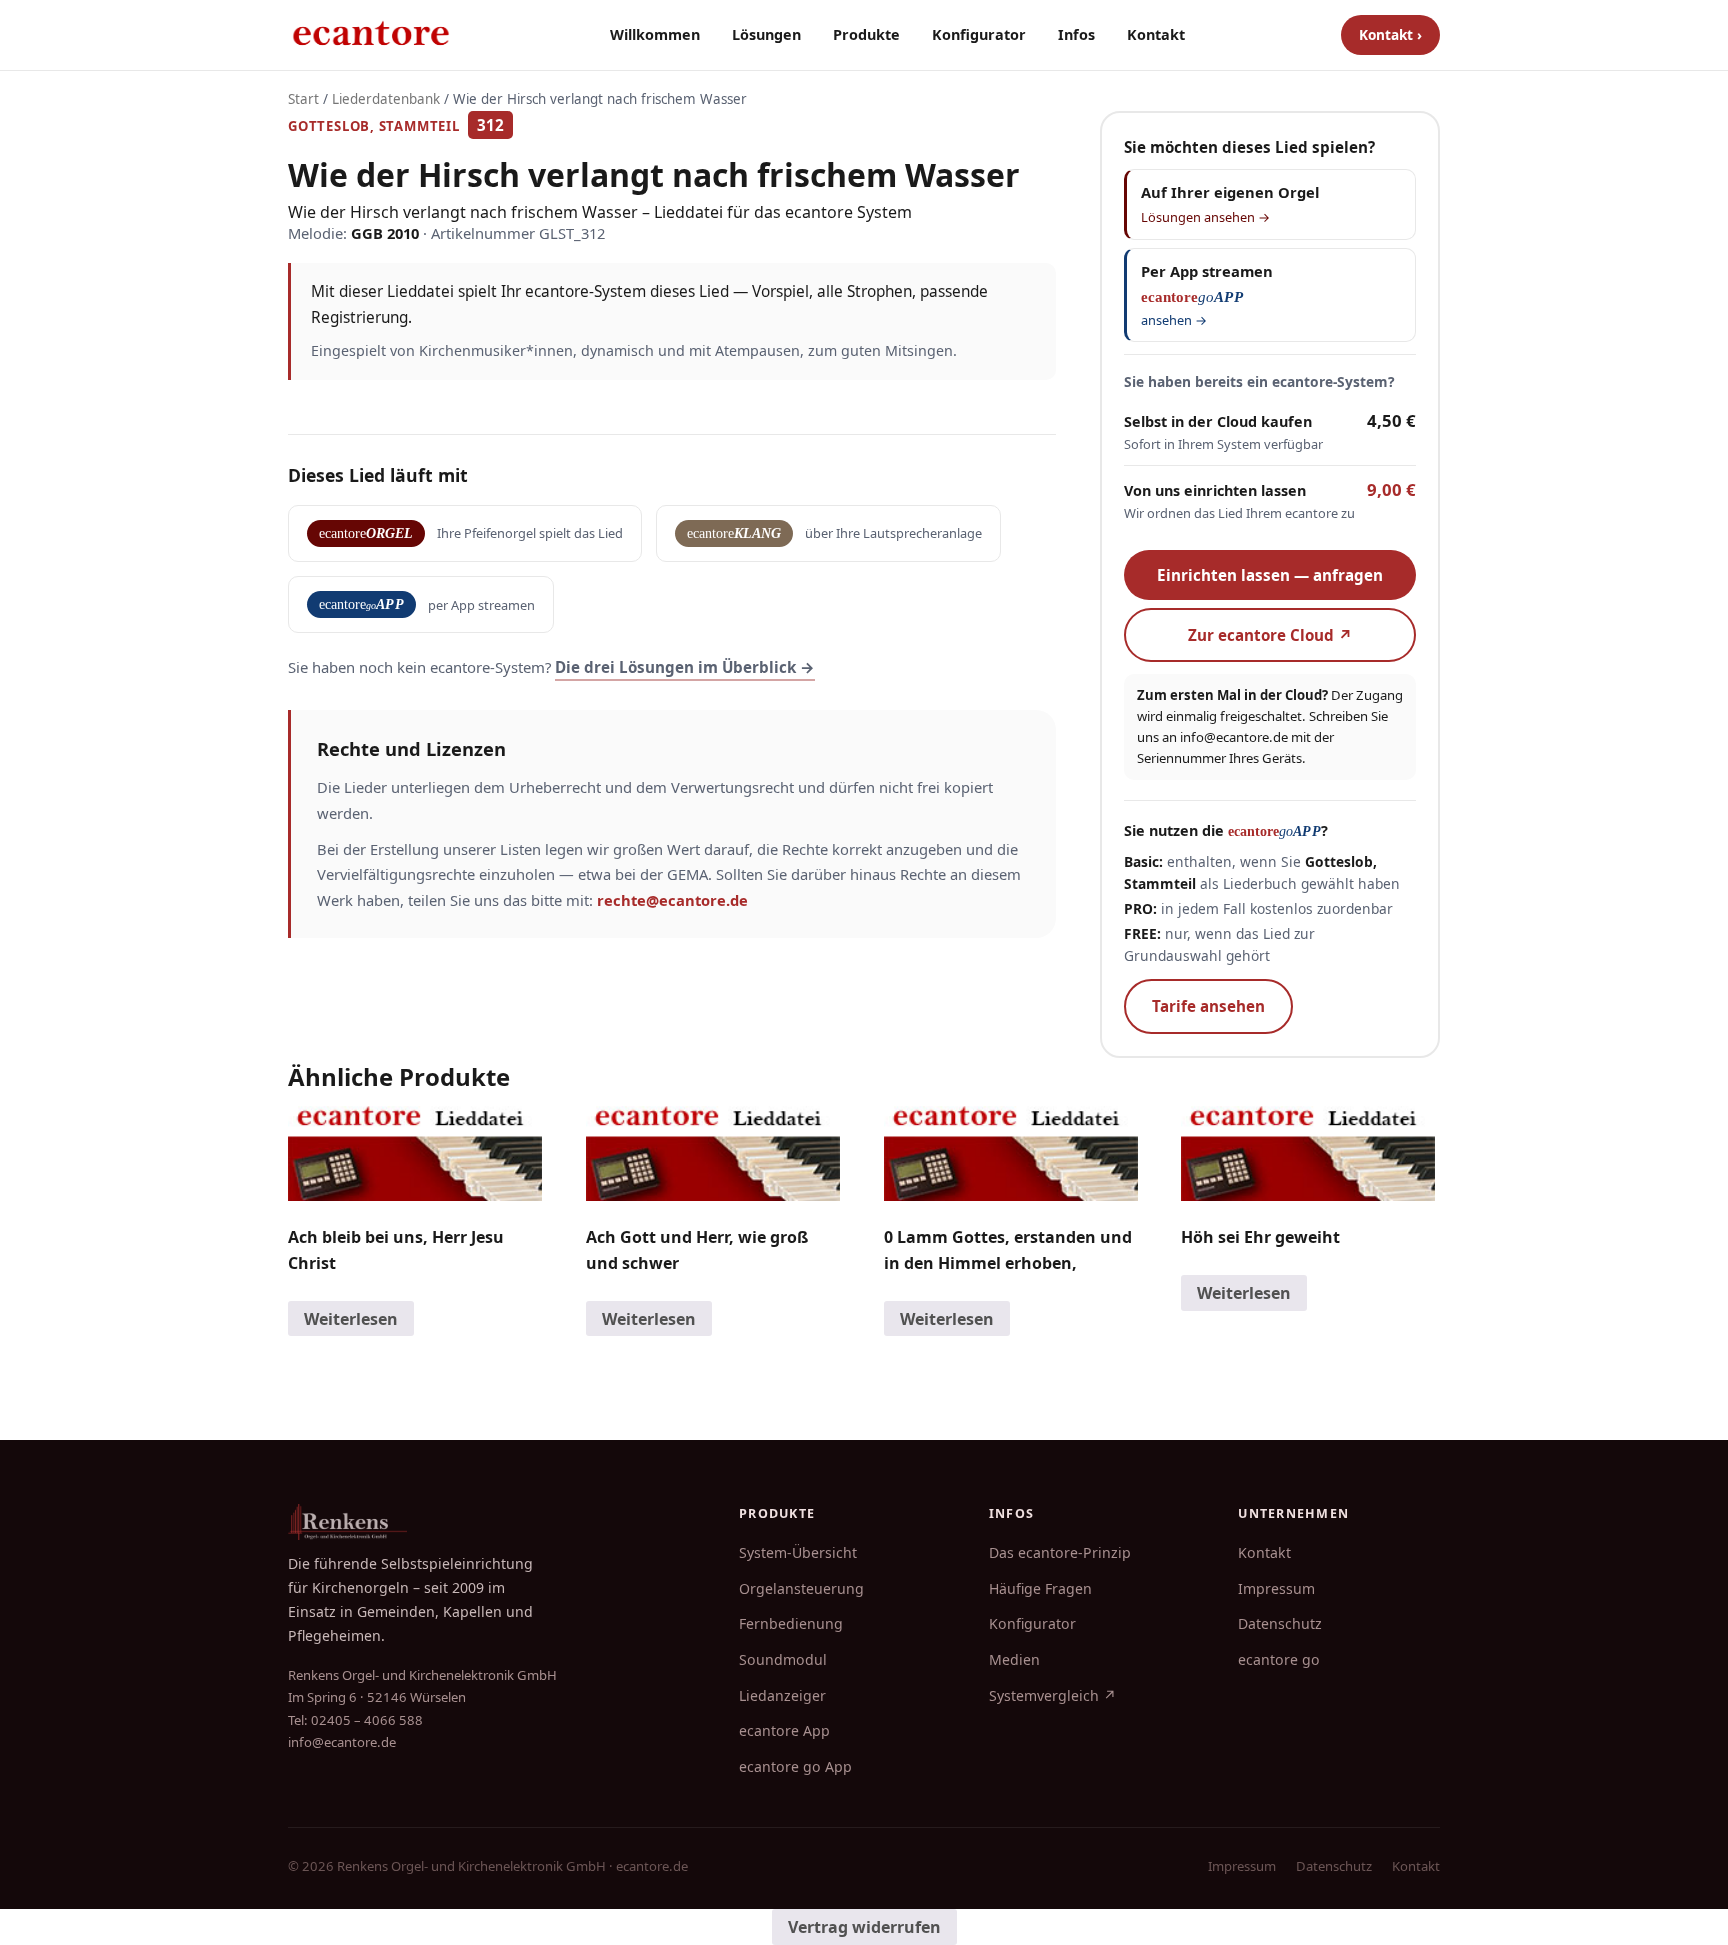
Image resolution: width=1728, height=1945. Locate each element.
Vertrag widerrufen (864, 1927)
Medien (1014, 1659)
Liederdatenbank (386, 99)
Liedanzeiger (782, 1695)
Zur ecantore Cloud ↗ (1270, 635)
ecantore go (1279, 1659)
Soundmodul (783, 1659)
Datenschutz (1280, 1623)
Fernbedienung (791, 1623)
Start (303, 99)
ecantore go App (795, 1766)
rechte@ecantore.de (672, 900)
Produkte (866, 34)
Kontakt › (1390, 34)
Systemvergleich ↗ (1052, 1695)
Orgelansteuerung (801, 1588)
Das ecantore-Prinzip (1060, 1552)
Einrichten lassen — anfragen (1270, 575)
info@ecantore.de (1234, 737)
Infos (1076, 34)
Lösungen (766, 34)
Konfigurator (979, 34)
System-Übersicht (798, 1552)
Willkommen (655, 34)
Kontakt (1156, 34)
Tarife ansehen (1208, 1006)
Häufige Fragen (1040, 1588)
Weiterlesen (351, 1319)
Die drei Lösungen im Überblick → (685, 667)
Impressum (1276, 1588)
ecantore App (784, 1730)
